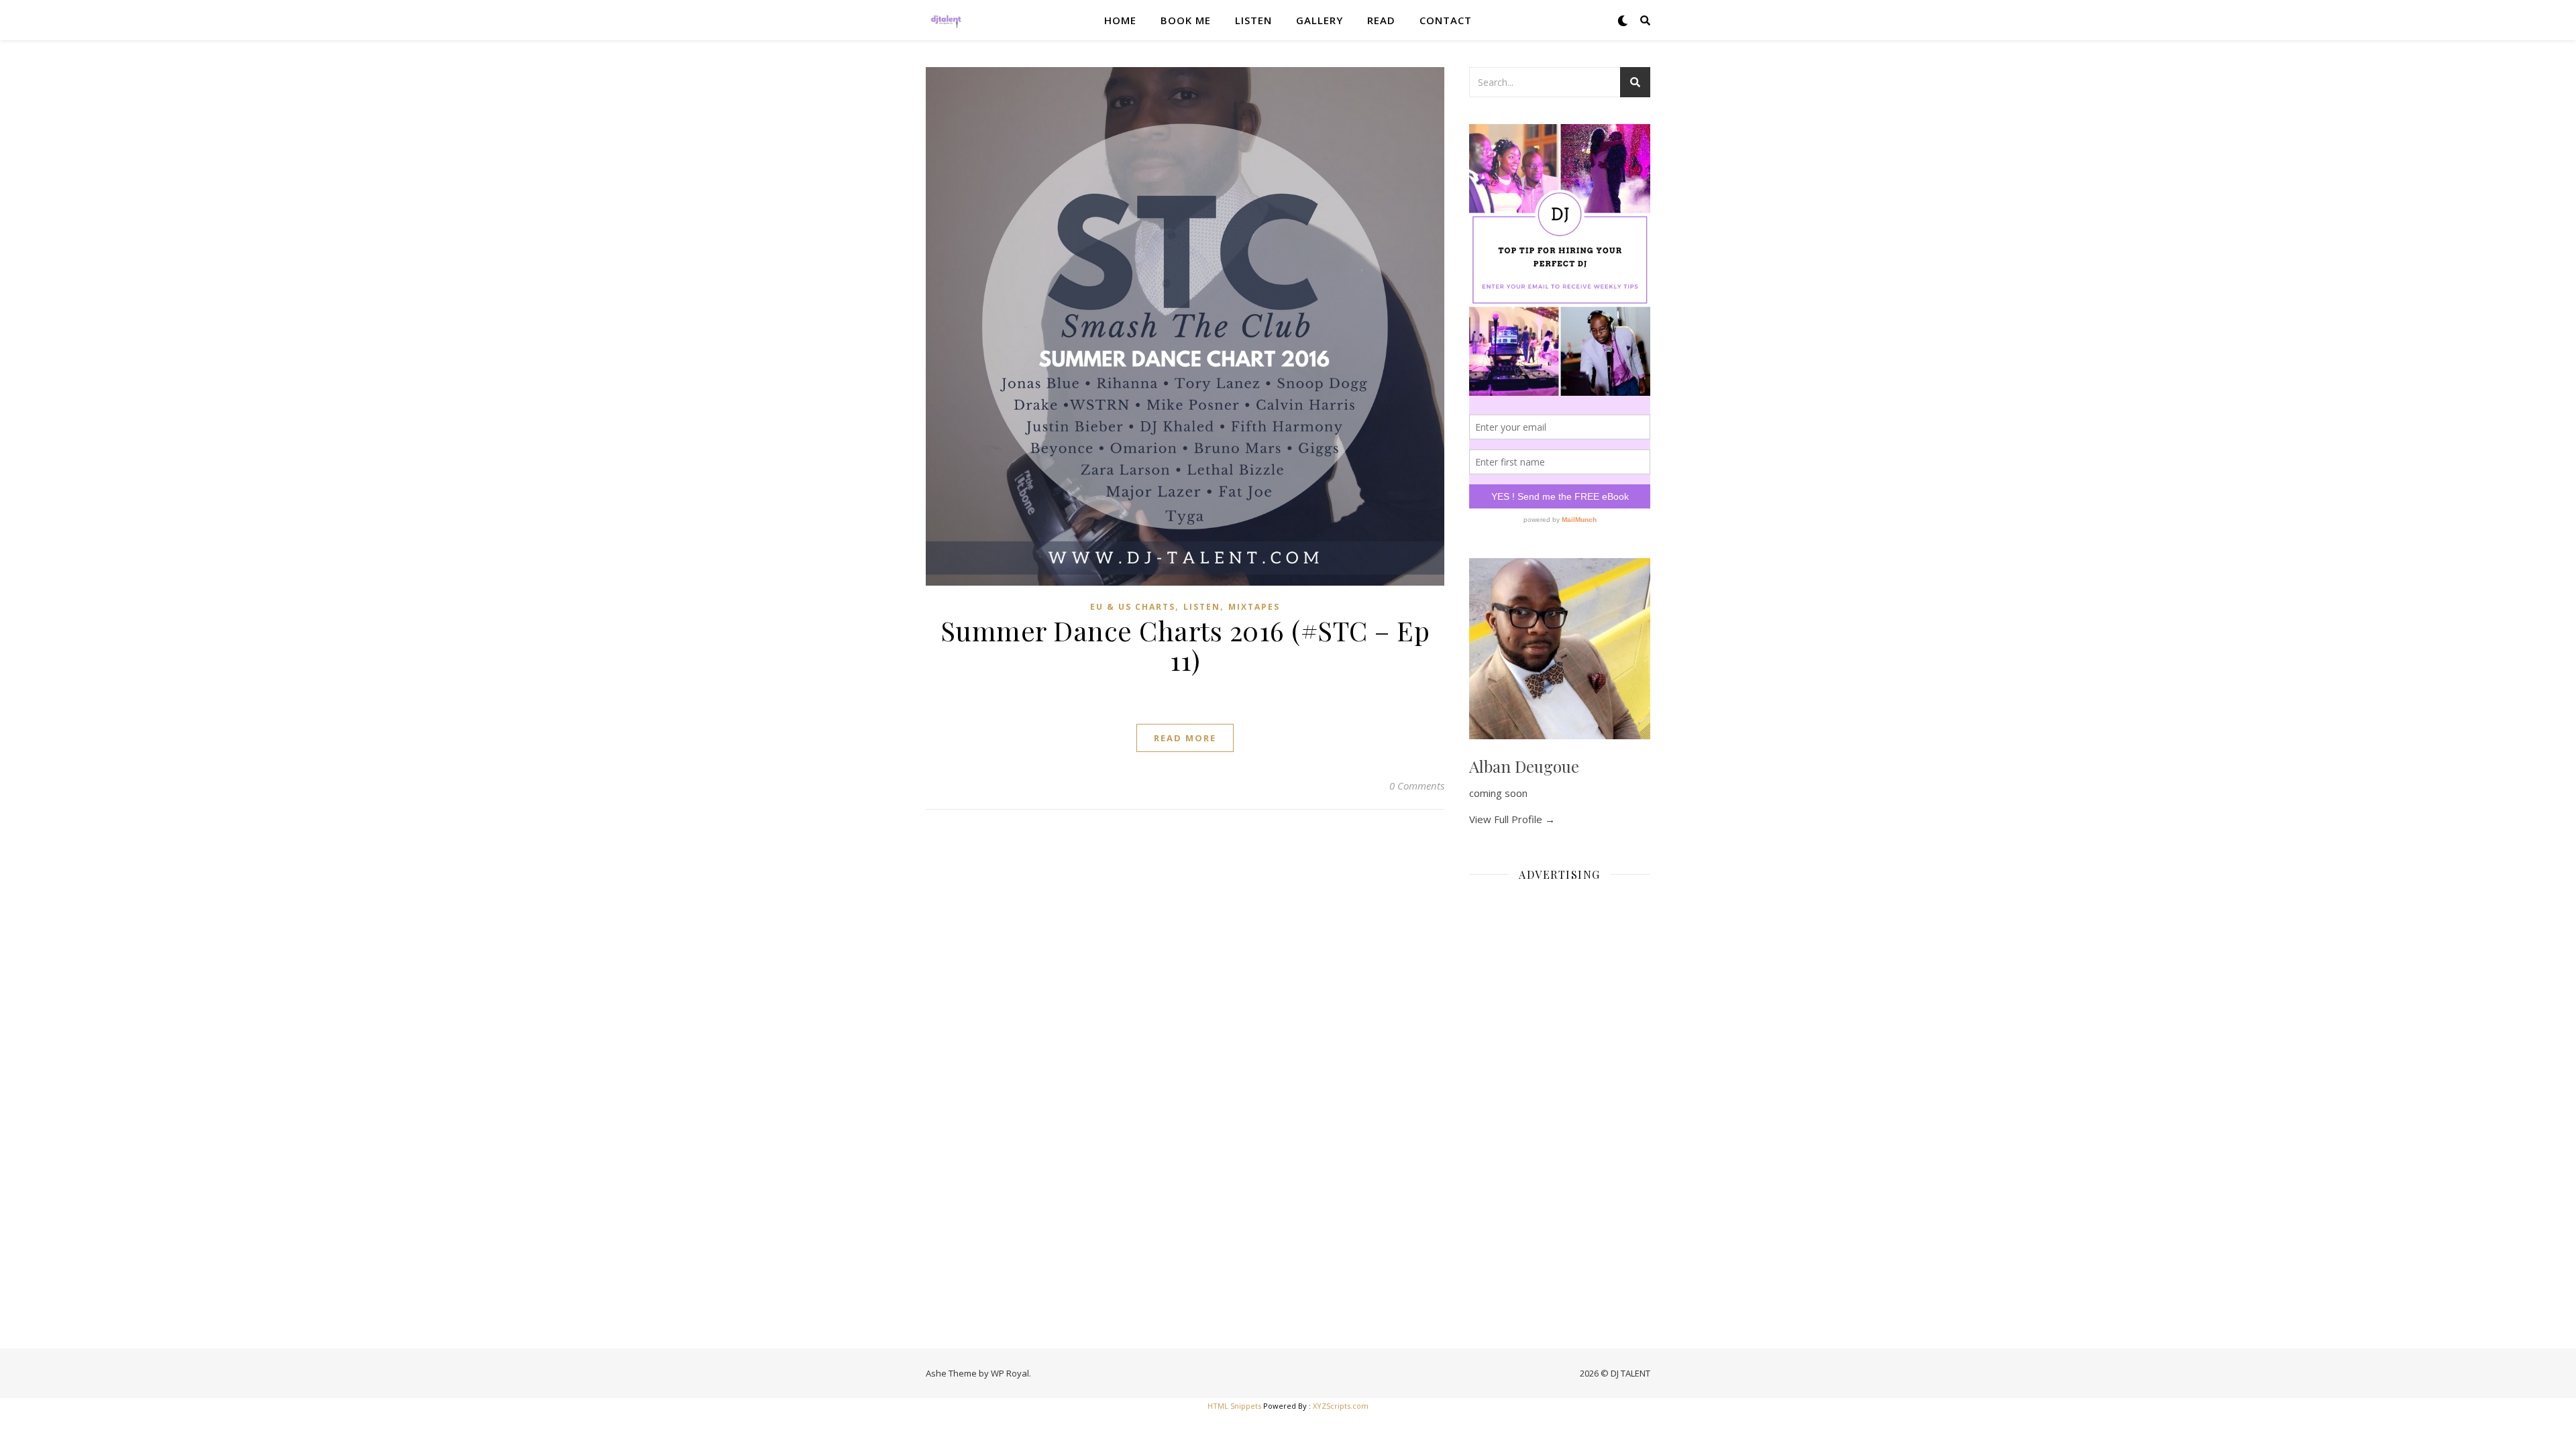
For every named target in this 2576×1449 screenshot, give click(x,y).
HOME (1120, 20)
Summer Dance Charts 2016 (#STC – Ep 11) (1185, 645)
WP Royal (1010, 1373)
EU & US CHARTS (1133, 607)
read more (1185, 738)
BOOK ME (1186, 20)
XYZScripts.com (1341, 1406)
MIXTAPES (1254, 607)
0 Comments (1417, 786)
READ (1381, 20)
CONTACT (1446, 20)
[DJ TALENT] (946, 20)
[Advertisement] (1560, 1093)
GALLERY (1320, 20)
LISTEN (1253, 20)
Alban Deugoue (1524, 766)
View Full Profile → (1512, 819)
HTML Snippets (1234, 1406)
